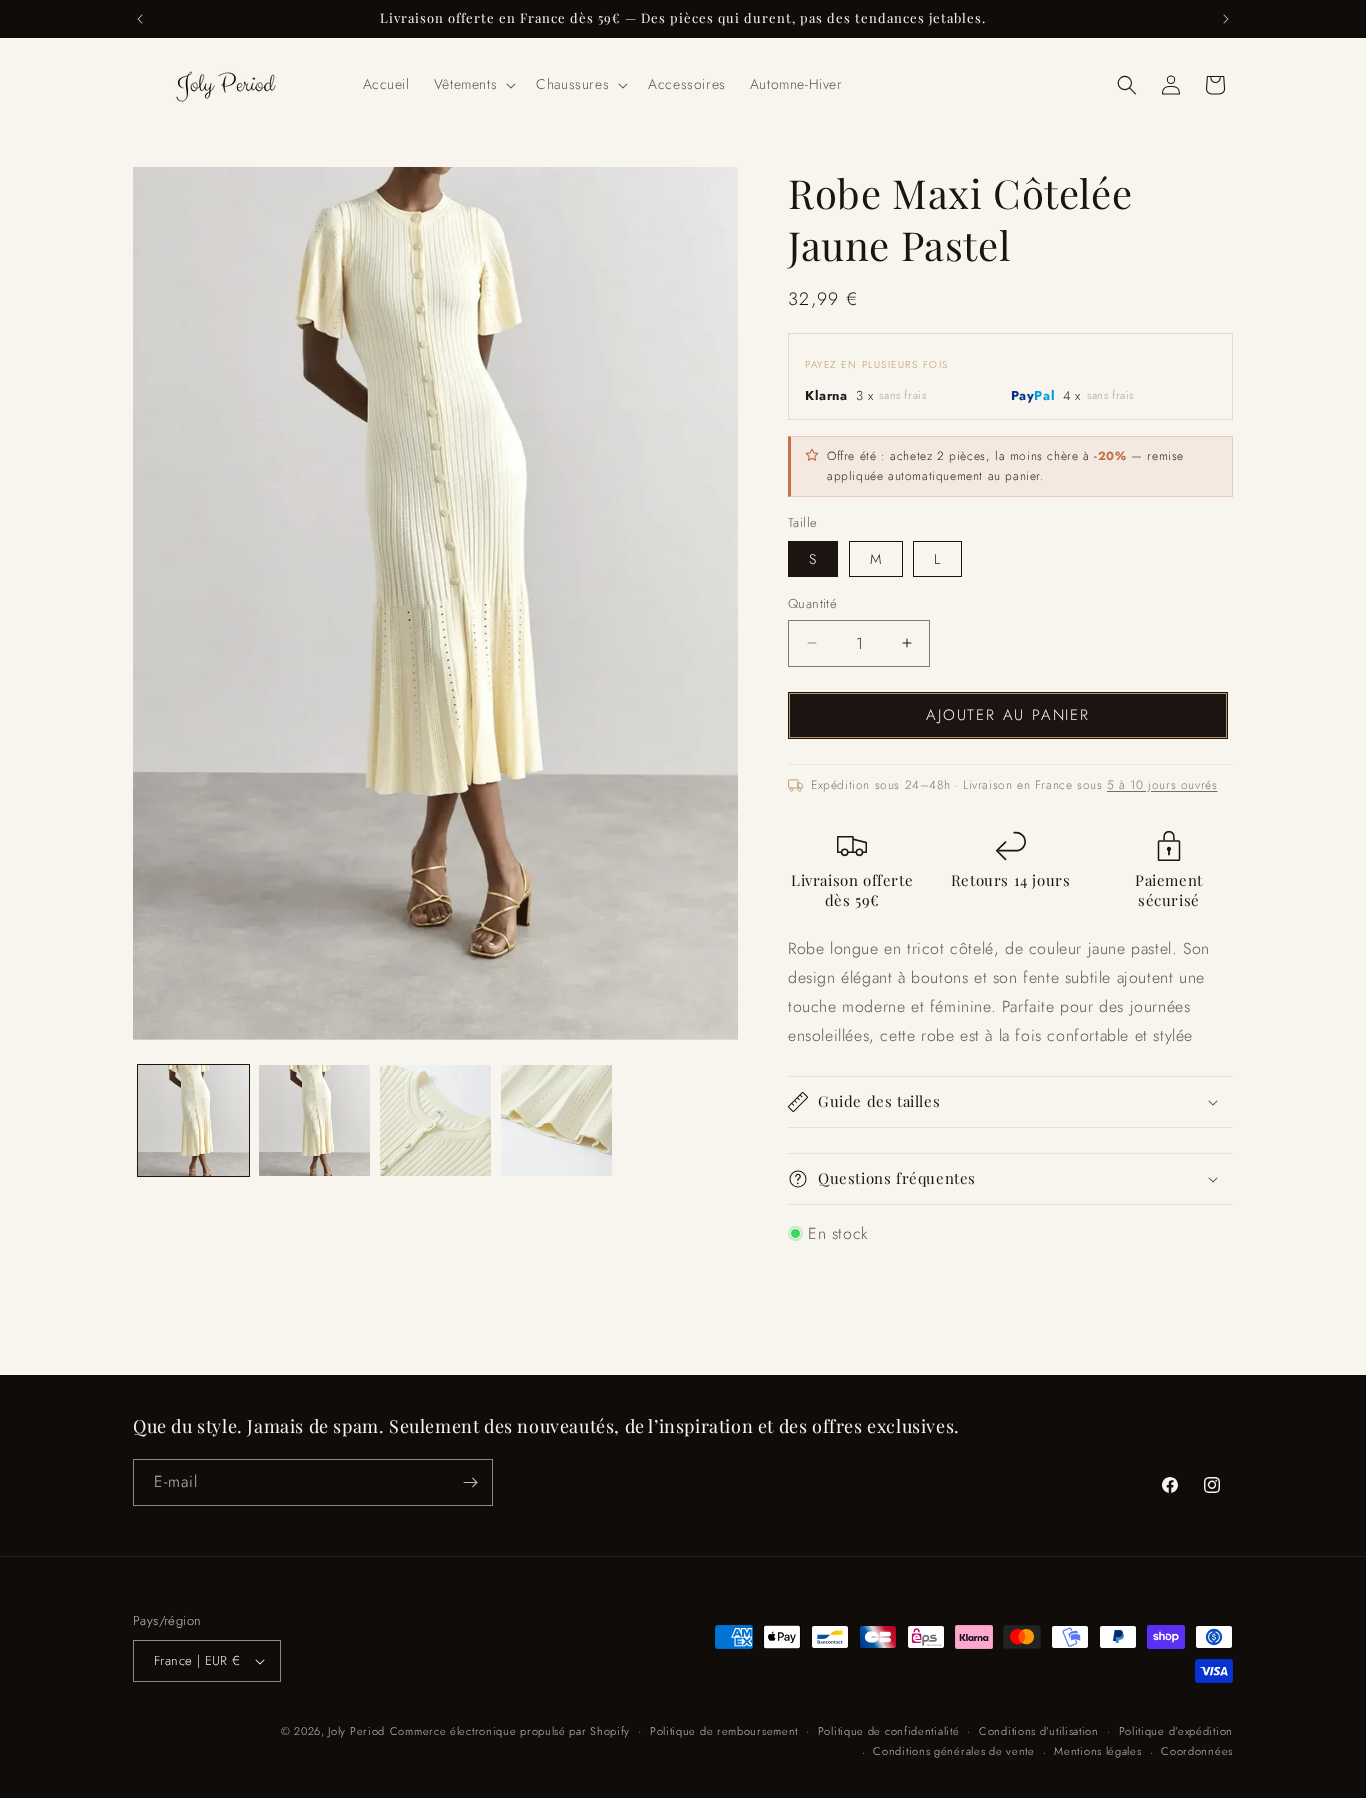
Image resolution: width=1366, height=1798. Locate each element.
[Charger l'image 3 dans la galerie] (435, 1120)
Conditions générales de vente (953, 1751)
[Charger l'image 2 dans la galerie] (314, 1120)
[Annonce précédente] (140, 19)
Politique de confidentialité (889, 1731)
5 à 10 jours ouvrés (1162, 785)
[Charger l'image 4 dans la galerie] (556, 1120)
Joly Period (356, 1731)
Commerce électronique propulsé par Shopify (510, 1731)
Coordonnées (1197, 1751)
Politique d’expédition (1176, 1731)
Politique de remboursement (724, 1731)
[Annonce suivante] (1226, 19)
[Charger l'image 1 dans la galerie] (193, 1120)
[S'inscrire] (470, 1482)
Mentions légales (1097, 1751)
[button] (473, 84)
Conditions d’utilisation (1039, 1731)
